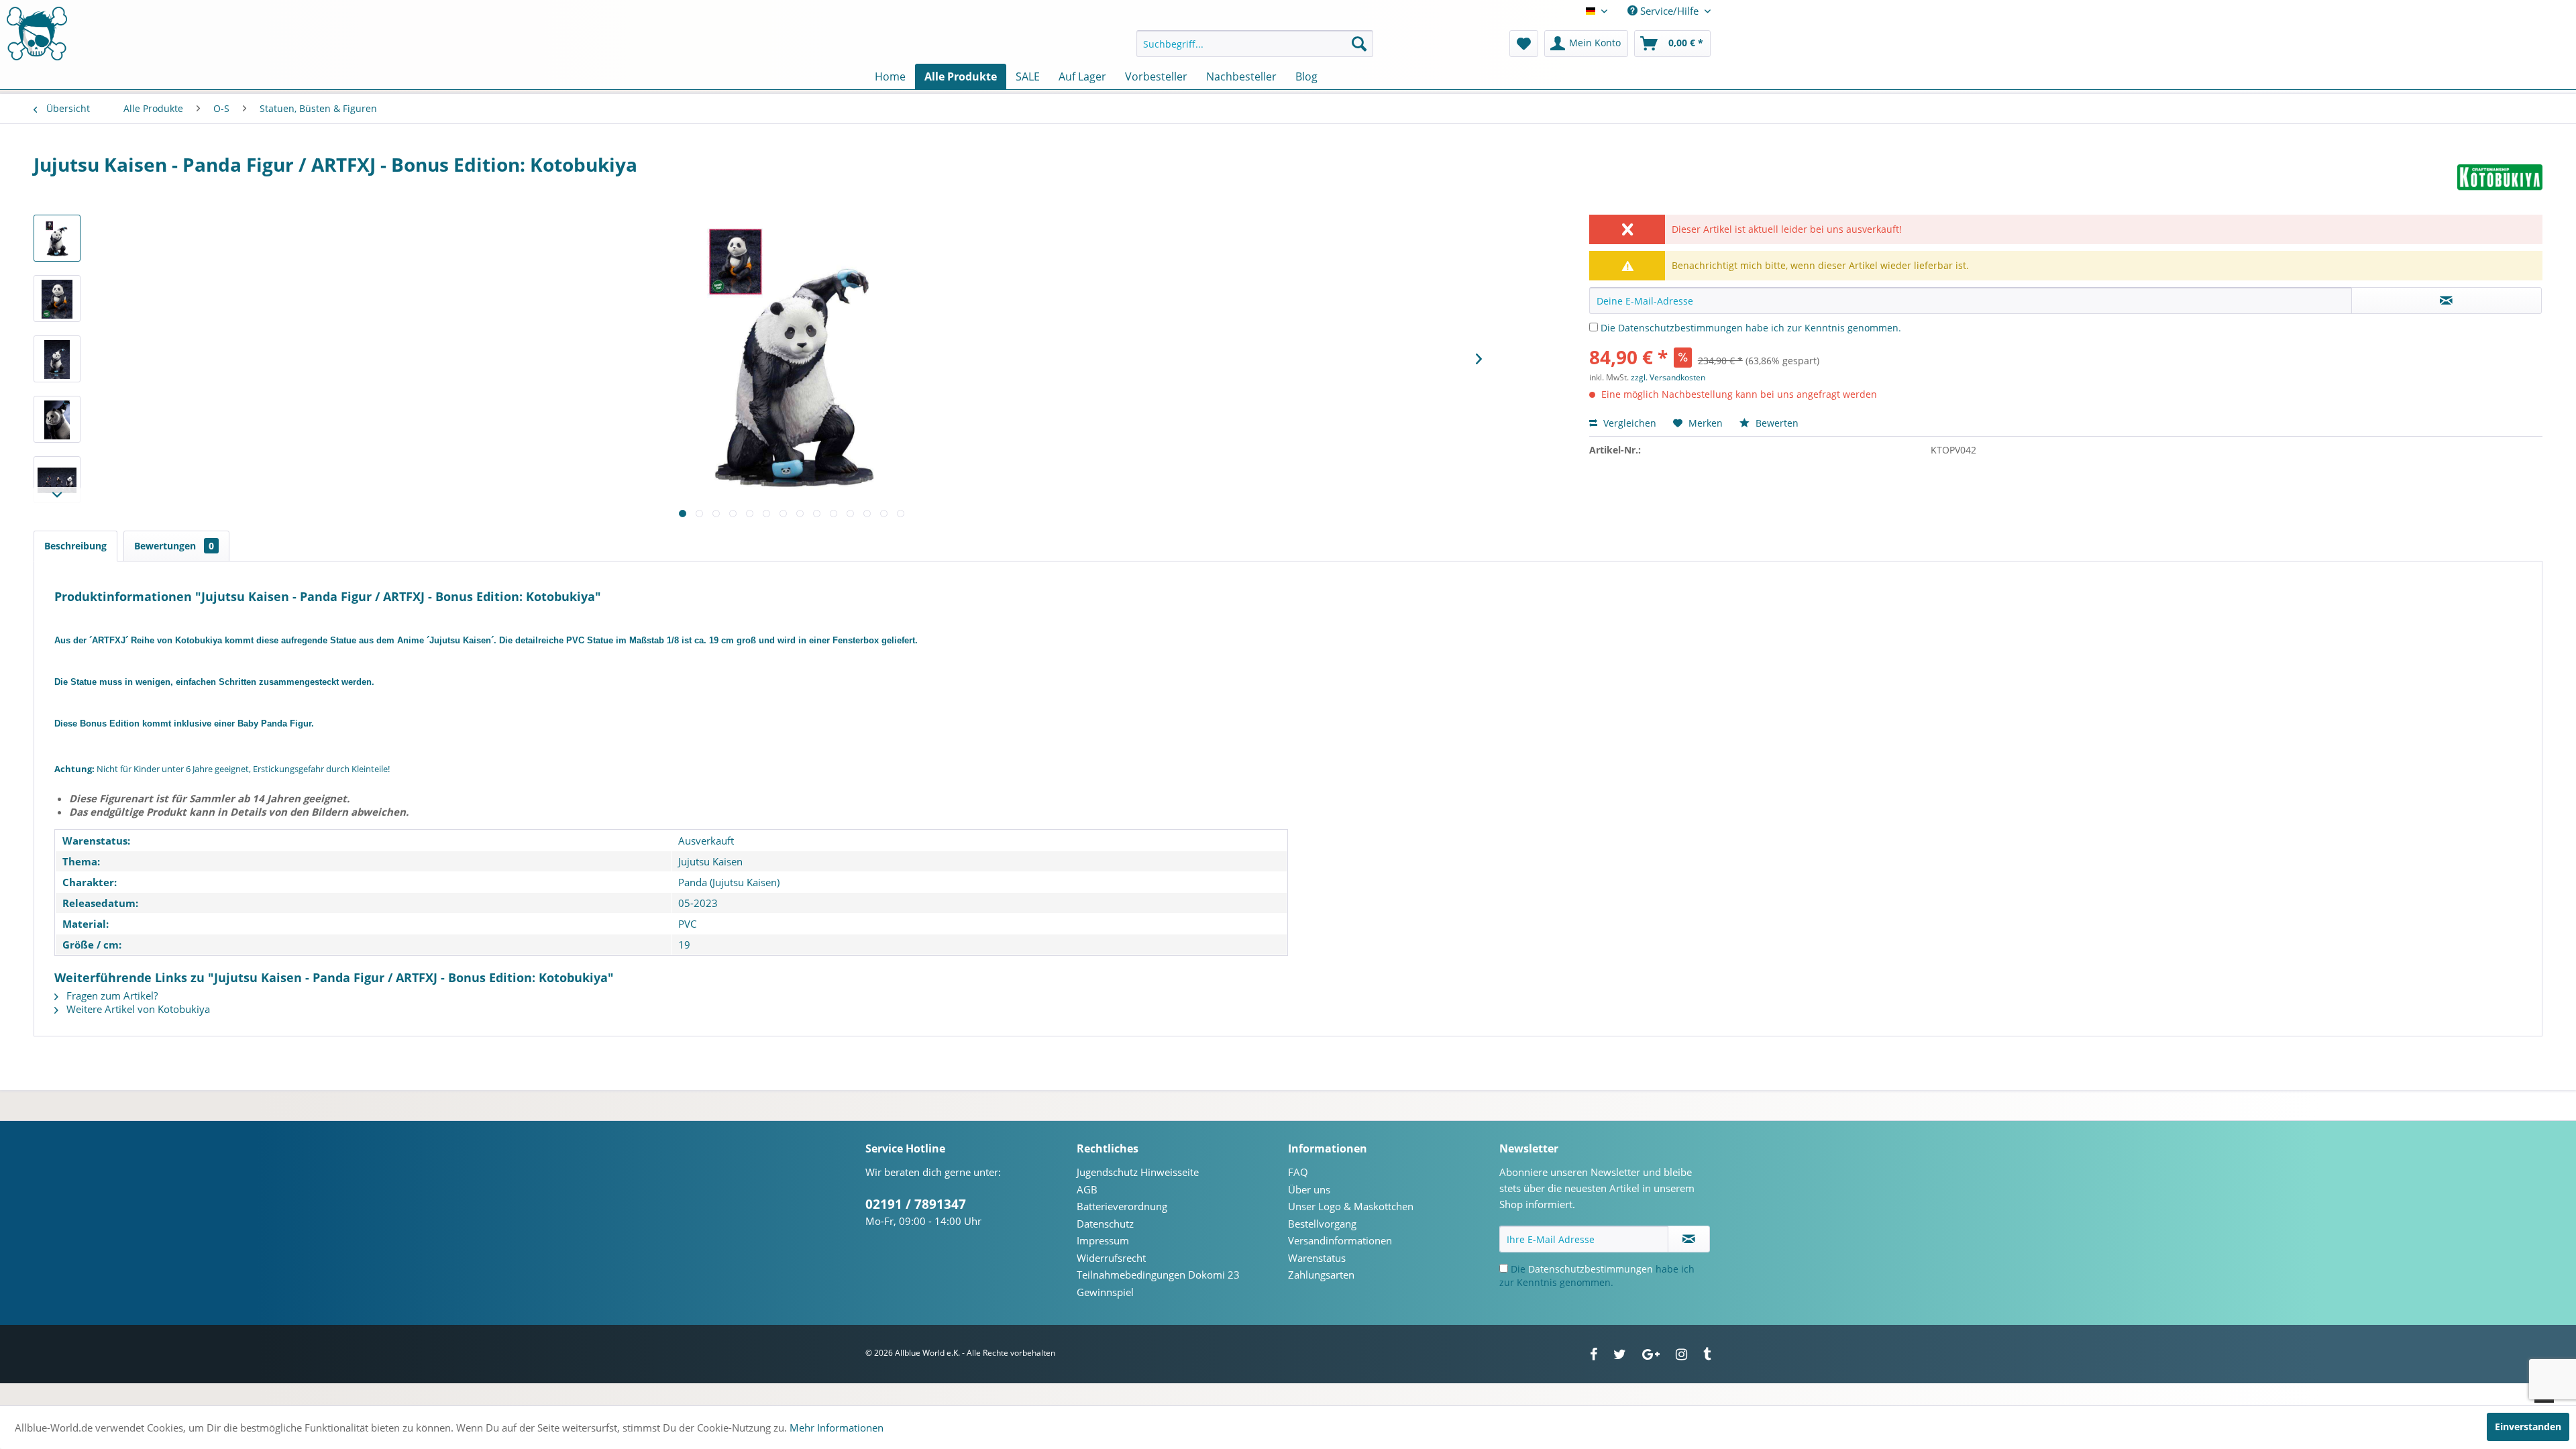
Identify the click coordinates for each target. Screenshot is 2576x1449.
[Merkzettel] (1524, 44)
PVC (687, 924)
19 (684, 945)
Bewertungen (174, 546)
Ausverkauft (706, 841)
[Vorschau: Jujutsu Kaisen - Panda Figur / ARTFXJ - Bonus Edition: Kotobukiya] (57, 238)
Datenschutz (1105, 1224)
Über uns (1309, 1189)
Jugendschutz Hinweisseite (1138, 1172)
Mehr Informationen (837, 1428)
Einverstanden (2528, 1427)
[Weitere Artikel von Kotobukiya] (2500, 178)
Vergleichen (1628, 423)
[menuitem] (1255, 44)
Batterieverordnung (1122, 1206)
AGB (1087, 1189)
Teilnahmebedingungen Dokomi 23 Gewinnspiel (1158, 1283)
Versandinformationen (1340, 1240)
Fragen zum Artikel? (111, 996)
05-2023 (698, 903)
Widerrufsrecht (1111, 1258)
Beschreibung (75, 546)
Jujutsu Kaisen (710, 861)
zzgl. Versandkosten (1668, 377)
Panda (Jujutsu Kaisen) (729, 882)
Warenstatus (1317, 1258)
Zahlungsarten (1321, 1275)
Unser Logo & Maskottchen (1351, 1206)
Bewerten (1776, 423)
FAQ (1298, 1172)
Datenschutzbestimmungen (1680, 328)
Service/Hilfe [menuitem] (1669, 11)
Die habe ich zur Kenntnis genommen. (1751, 328)
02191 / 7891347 (916, 1204)
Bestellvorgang (1322, 1224)
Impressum (1103, 1240)
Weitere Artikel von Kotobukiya (137, 1009)
